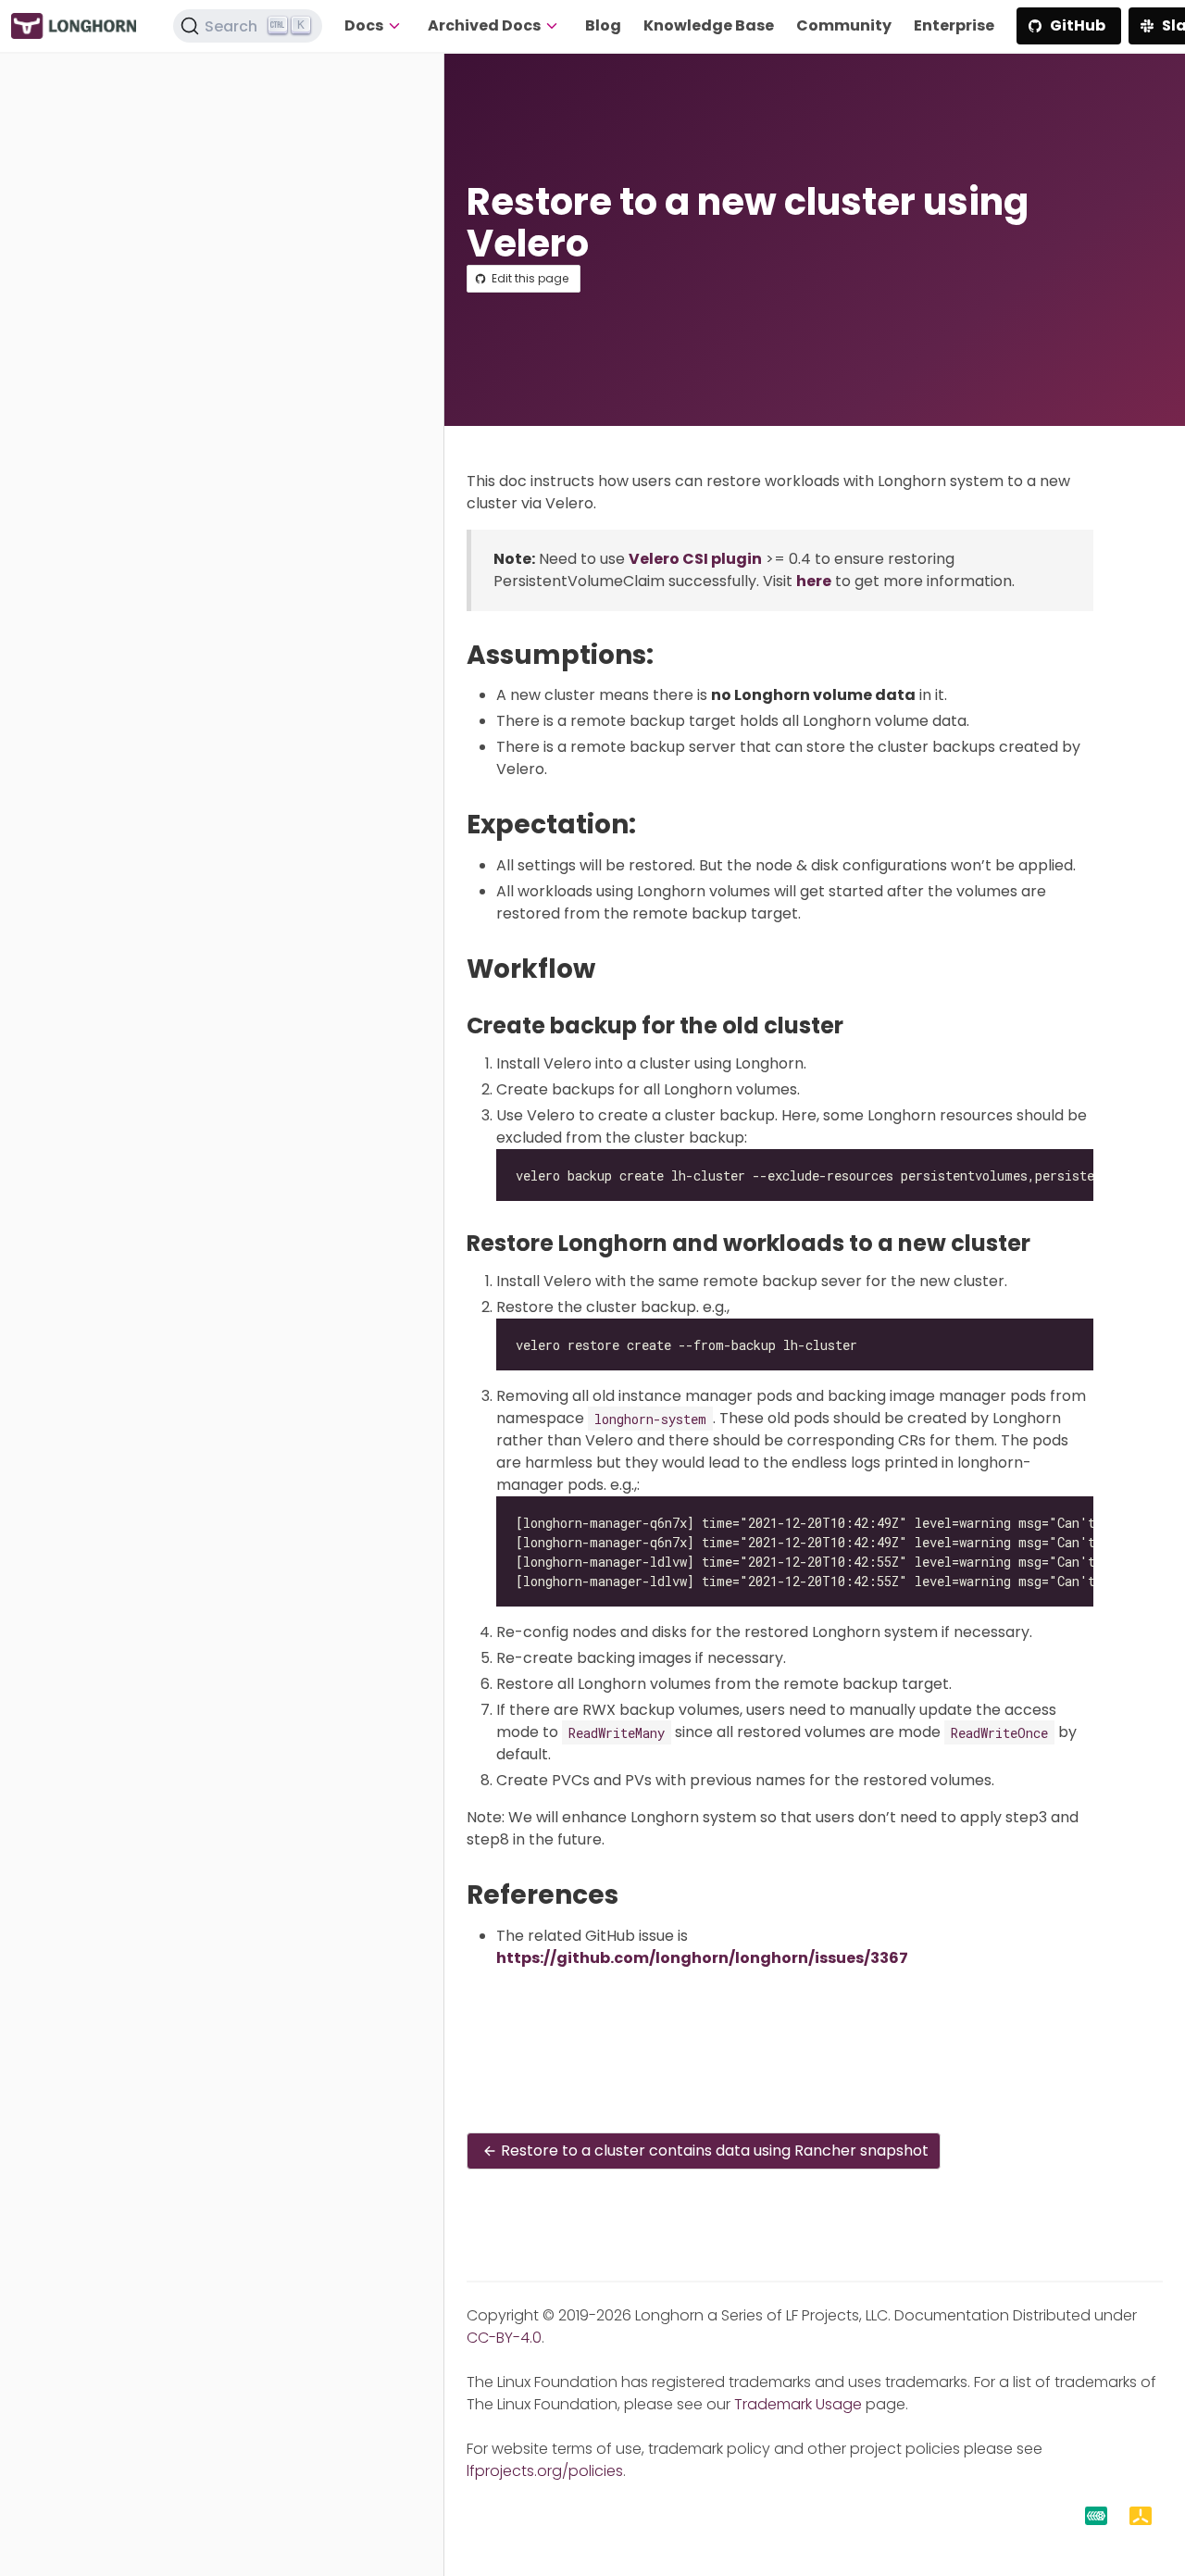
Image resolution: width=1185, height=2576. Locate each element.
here (814, 581)
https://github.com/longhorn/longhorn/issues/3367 (702, 1958)
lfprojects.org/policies (545, 2471)
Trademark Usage (798, 2404)
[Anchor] (671, 655)
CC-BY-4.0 (504, 2338)
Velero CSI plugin (695, 559)
